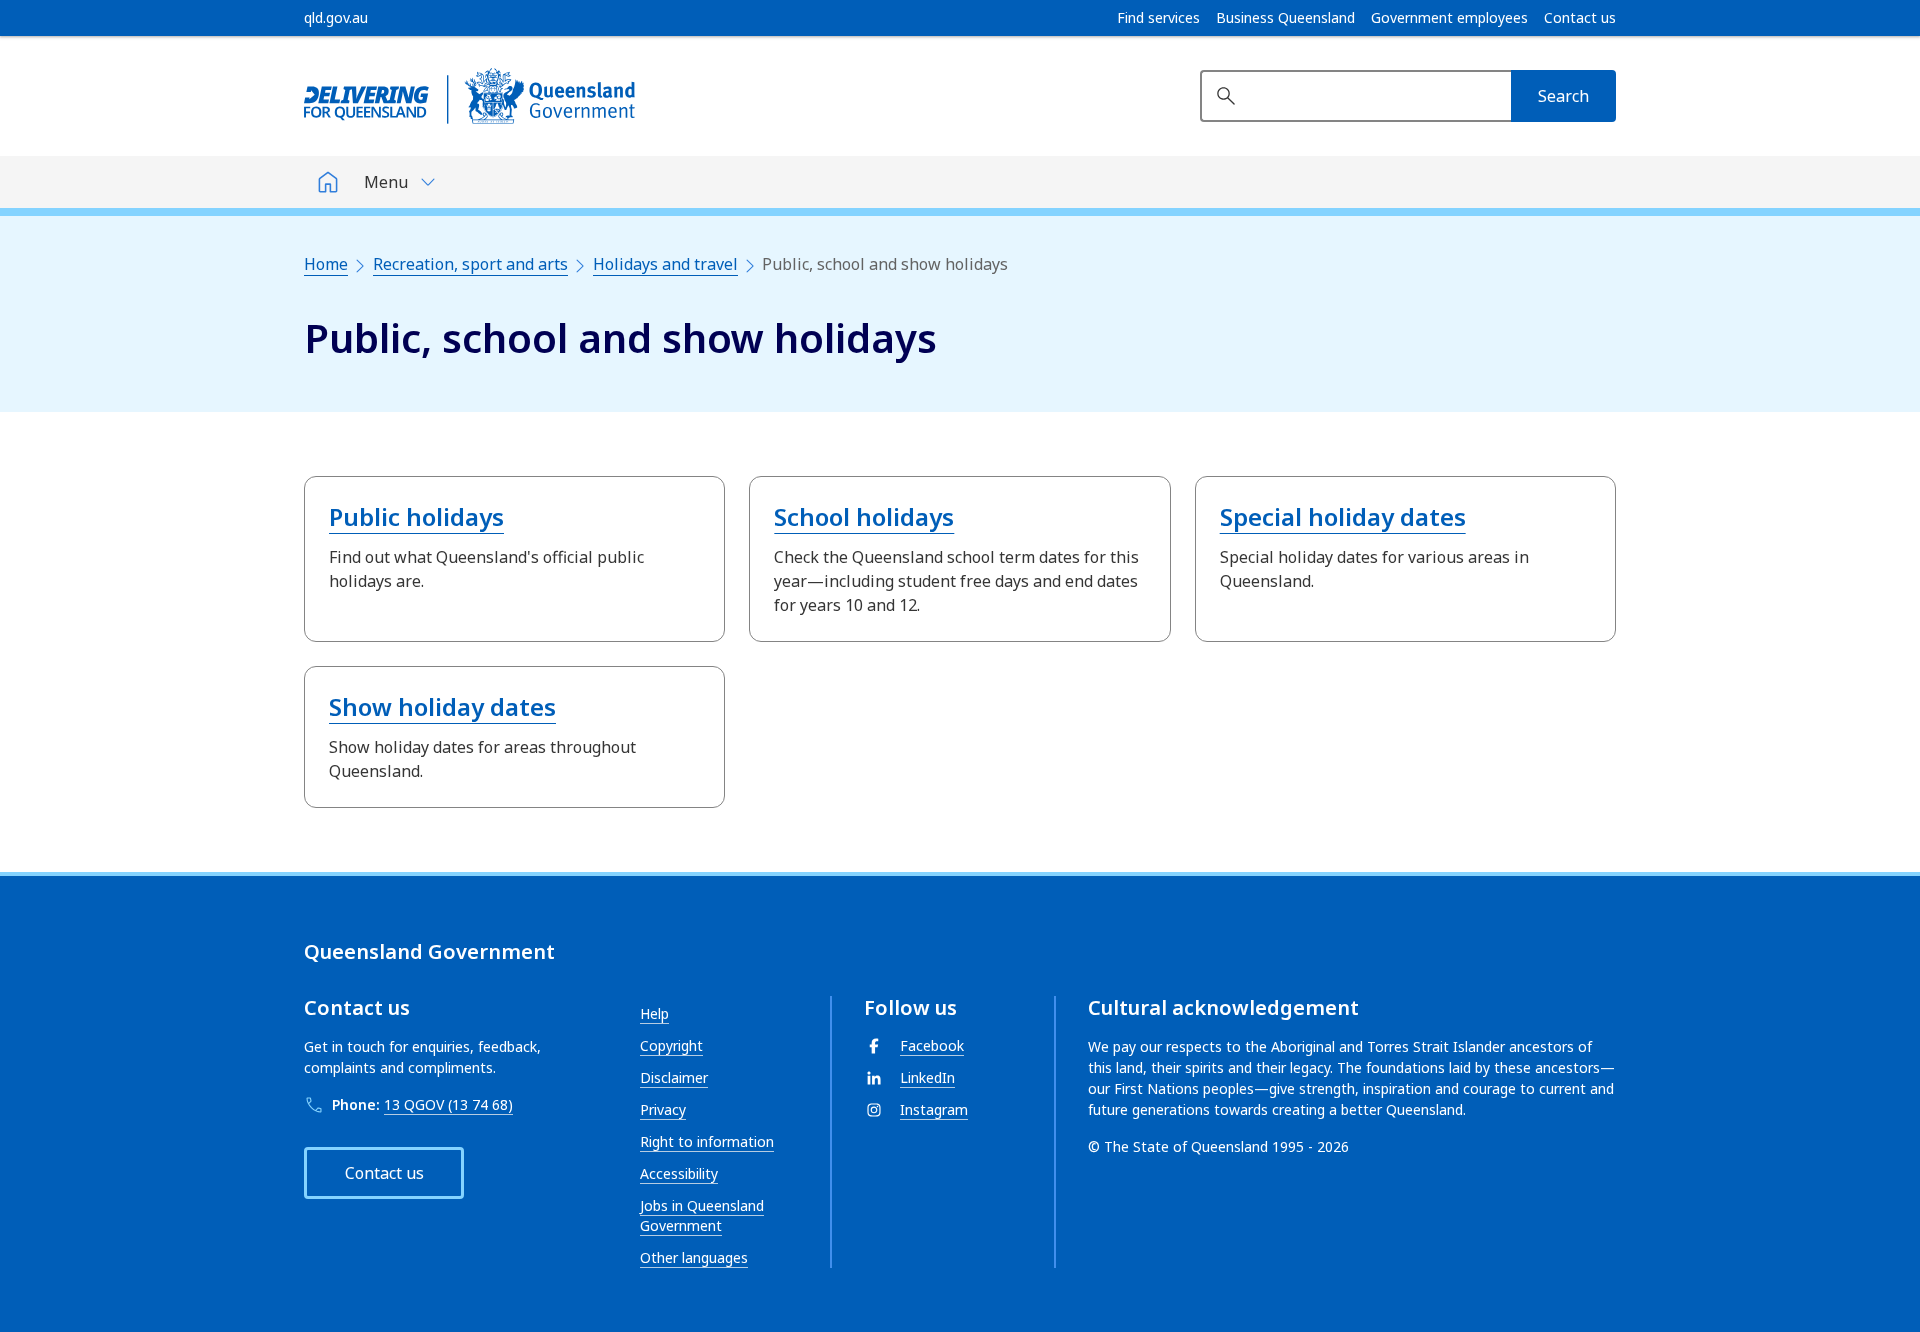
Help (654, 1013)
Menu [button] (386, 182)
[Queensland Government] (469, 96)
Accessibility (679, 1173)
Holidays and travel (665, 264)
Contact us (1580, 18)
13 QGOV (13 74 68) (448, 1104)
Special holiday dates (1343, 516)
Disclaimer (674, 1077)
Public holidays (416, 516)
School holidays (864, 516)
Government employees (1449, 18)
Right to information (707, 1141)
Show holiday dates (442, 706)
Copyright (671, 1045)
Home (326, 264)
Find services (1158, 18)
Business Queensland (1285, 18)
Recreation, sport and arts (470, 264)
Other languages (694, 1257)
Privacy (663, 1109)
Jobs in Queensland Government (702, 1215)
